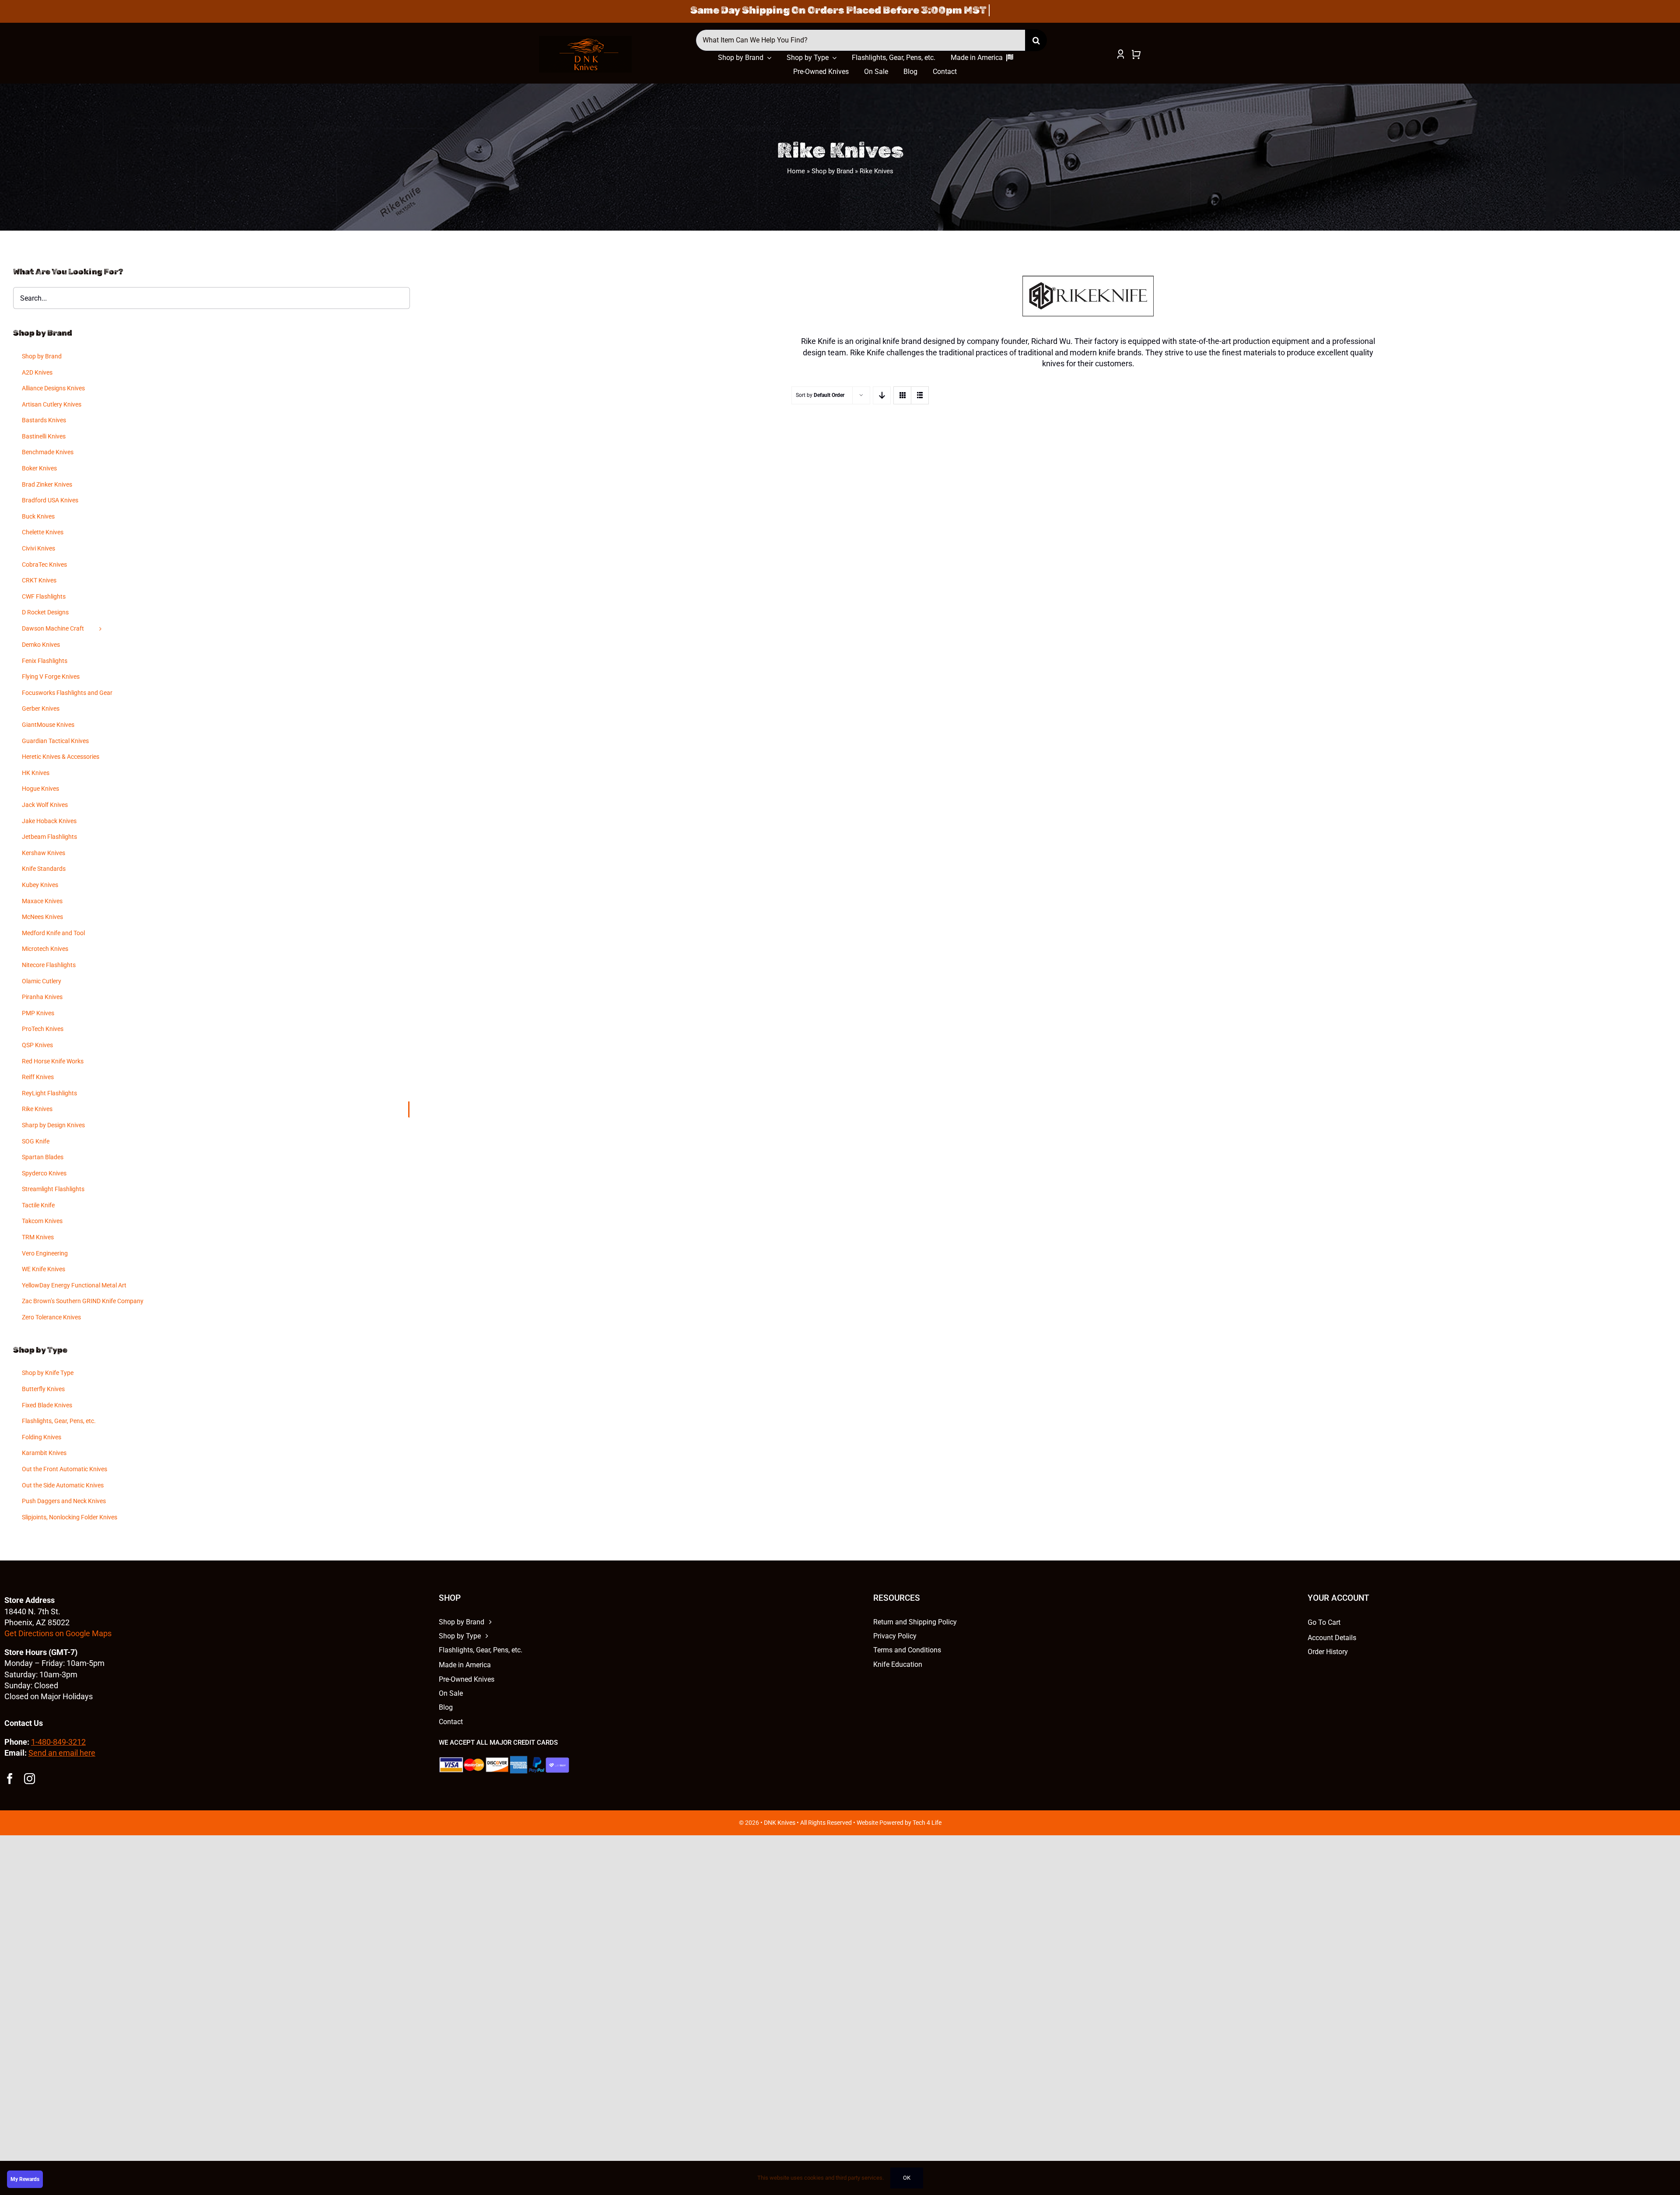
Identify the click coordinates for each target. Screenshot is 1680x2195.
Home (796, 171)
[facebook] (10, 1779)
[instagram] (30, 1779)
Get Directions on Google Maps (58, 1633)
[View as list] (920, 395)
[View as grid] (902, 395)
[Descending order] (882, 395)
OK (907, 2178)
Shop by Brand (832, 171)
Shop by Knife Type (48, 1373)
